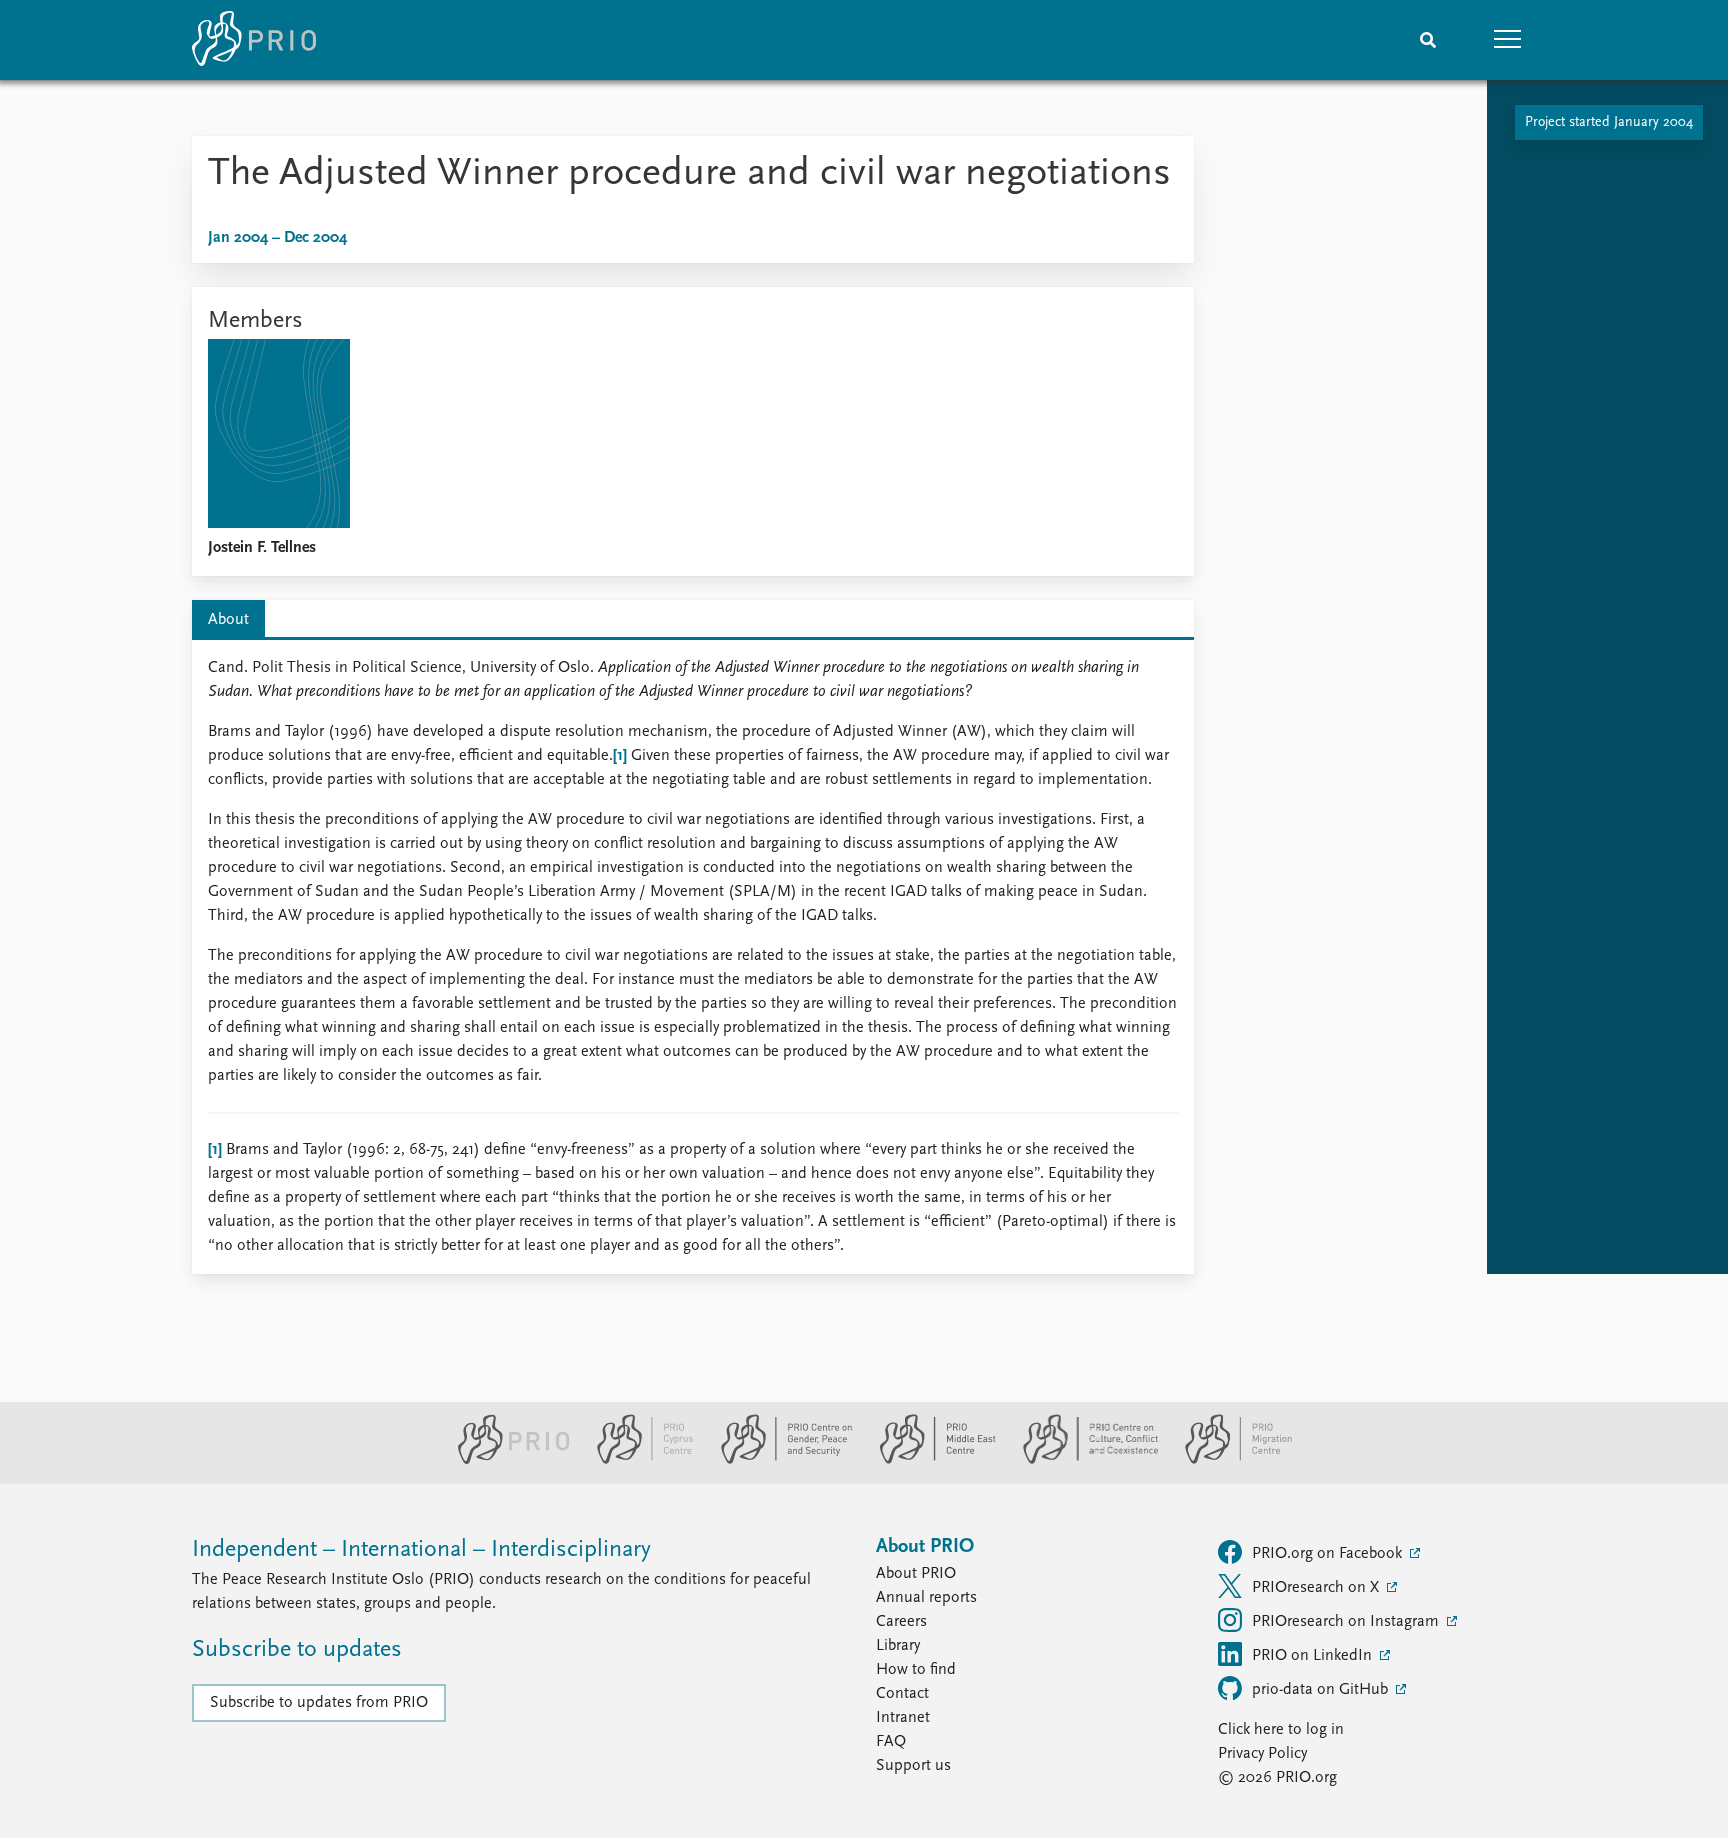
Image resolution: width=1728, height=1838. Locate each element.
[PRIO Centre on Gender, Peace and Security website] (778, 1460)
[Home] (254, 40)
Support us (913, 1766)
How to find (916, 1670)
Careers (901, 1622)
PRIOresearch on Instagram (1347, 1622)
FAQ (891, 1742)
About (228, 620)
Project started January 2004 (1609, 122)
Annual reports (926, 1598)
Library (898, 1646)
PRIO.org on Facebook (1329, 1554)
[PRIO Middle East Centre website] (929, 1460)
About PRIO (916, 1574)
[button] (1508, 40)
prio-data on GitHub (1322, 1690)
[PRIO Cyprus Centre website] (637, 1460)
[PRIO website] (505, 1460)
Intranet (903, 1718)
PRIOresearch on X (1317, 1588)
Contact (902, 1694)
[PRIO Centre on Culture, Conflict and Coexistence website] (1082, 1460)
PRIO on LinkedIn (1314, 1656)
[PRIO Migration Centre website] (1228, 1460)
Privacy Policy (1262, 1754)
